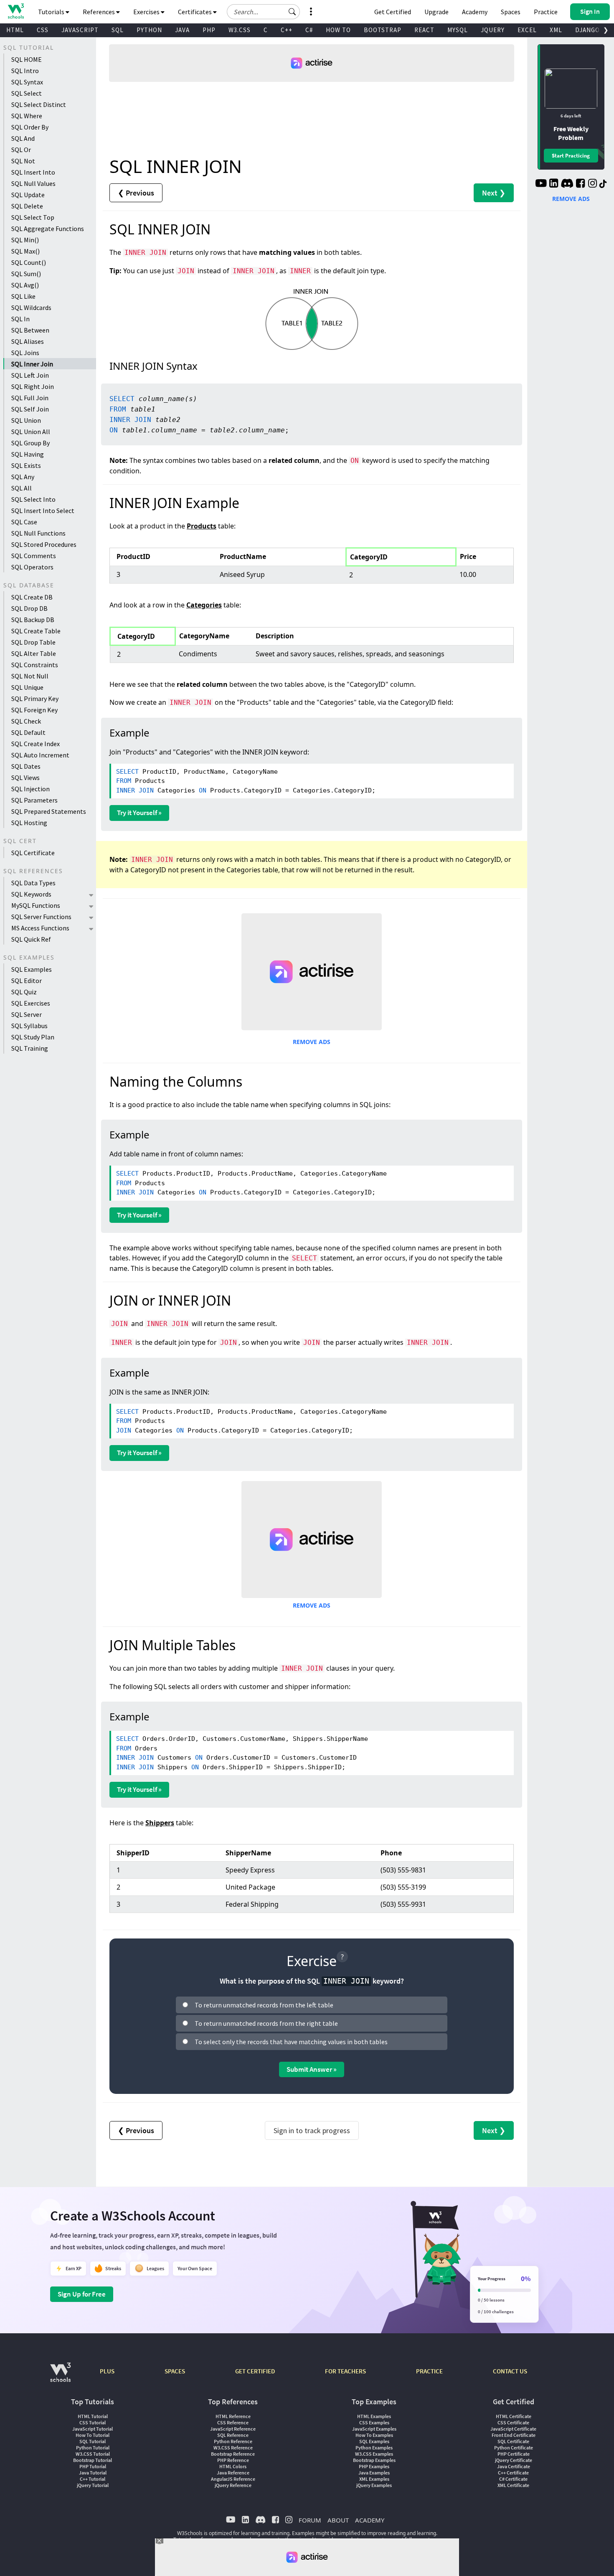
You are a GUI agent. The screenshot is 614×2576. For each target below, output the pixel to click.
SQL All (22, 488)
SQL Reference (233, 2435)
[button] (292, 12)
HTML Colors (233, 2466)
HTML (15, 30)
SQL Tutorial (93, 2441)
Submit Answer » (312, 2069)
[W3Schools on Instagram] (592, 184)
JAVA (182, 30)
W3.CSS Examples (374, 2454)
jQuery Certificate (514, 2460)
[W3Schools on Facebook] (580, 184)
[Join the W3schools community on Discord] (567, 184)
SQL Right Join (33, 386)
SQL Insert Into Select (43, 511)
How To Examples (374, 2435)
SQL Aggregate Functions (48, 229)
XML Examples (374, 2479)
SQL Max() (25, 251)
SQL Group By (30, 443)
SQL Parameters (34, 800)
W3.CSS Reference (233, 2448)
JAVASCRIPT (80, 30)
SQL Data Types (33, 883)
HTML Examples (374, 2416)
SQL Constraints (35, 665)
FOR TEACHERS (345, 2371)
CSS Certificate (513, 2422)
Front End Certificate (514, 2435)
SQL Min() (25, 240)
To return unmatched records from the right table (266, 2023)
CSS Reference (233, 2422)
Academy (475, 12)
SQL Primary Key (35, 699)
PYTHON (149, 30)
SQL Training (30, 1048)
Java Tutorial (93, 2473)
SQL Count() (29, 262)
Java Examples (374, 2473)
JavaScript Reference (233, 2429)
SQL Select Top (33, 217)
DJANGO (587, 30)
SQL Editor (27, 981)
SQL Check (26, 721)
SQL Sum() (26, 274)
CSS (43, 30)
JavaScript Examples (374, 2429)
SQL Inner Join (32, 364)
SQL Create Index (36, 744)
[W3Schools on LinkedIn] (554, 184)
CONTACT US (510, 2371)
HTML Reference (233, 2416)
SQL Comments (34, 556)
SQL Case (24, 522)
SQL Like (23, 296)
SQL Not (23, 161)
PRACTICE (429, 2371)
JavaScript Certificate (513, 2429)
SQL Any (23, 477)
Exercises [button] (147, 12)
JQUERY (493, 30)
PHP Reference (233, 2460)
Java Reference (233, 2473)
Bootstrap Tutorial (93, 2460)
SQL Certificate (33, 853)
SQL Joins (25, 353)
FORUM (310, 2520)
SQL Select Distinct (39, 104)
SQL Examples (32, 969)
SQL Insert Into (33, 172)
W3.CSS (240, 30)
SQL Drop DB (29, 608)
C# (309, 30)
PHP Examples (374, 2466)
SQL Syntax (27, 82)
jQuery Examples (374, 2485)
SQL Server (27, 1014)
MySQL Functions (36, 905)
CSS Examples (374, 2422)
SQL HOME (27, 59)
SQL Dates (26, 766)
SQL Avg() (25, 285)
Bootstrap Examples (374, 2460)
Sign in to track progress (312, 2130)
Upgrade (436, 12)
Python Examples (374, 2448)
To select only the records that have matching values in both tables (291, 2042)
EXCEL (527, 30)
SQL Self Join (30, 409)
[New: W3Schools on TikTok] (603, 184)
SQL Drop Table (33, 642)
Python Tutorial (93, 2448)
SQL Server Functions (41, 917)
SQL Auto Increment (40, 755)
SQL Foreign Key (34, 710)
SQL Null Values (33, 183)
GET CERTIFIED (255, 2371)
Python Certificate (514, 2448)
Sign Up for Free (82, 2294)
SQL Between (30, 330)
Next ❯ (494, 193)
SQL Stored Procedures (44, 544)
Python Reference (233, 2441)
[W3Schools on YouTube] (541, 184)
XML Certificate (513, 2485)
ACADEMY (370, 2520)
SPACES (175, 2371)
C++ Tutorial (93, 2479)
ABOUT (338, 2520)
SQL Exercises (31, 1003)
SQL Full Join (30, 398)
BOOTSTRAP (383, 30)
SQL (118, 30)
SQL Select (27, 93)
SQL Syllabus (29, 1026)
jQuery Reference (233, 2485)
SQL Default (28, 732)
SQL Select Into (33, 499)
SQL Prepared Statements (49, 811)
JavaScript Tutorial (93, 2429)
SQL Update (28, 195)
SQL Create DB (32, 597)
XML (556, 30)
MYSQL (458, 30)
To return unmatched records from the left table (264, 2005)
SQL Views (25, 777)
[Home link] (16, 11)
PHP (209, 30)
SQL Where (27, 116)
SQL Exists (26, 465)
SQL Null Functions (38, 533)
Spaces (511, 12)
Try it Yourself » (139, 813)
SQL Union (26, 420)
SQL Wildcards (31, 307)
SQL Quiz (24, 992)
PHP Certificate (514, 2454)
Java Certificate (514, 2466)
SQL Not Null (30, 676)
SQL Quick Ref (31, 939)
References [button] (99, 12)
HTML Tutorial (93, 2416)
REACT (424, 30)
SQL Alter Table (34, 653)
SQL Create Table (36, 631)
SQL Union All (31, 432)
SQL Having (28, 454)
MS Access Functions (40, 928)
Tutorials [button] (52, 12)
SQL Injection (30, 789)
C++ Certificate (513, 2473)
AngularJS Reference (233, 2479)
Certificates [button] (195, 12)
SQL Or (21, 150)
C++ (287, 30)
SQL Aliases (28, 341)
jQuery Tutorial (93, 2485)
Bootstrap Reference (233, 2454)
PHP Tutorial (93, 2466)
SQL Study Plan (33, 1037)
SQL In (20, 319)
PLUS (107, 2371)
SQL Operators (32, 567)
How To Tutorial (93, 2435)
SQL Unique (27, 687)
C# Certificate (513, 2479)
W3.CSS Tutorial (93, 2454)
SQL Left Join (30, 375)
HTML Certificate (514, 2416)
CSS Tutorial (93, 2422)
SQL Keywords (31, 894)
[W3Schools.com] (60, 2377)
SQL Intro (25, 71)
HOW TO (338, 30)
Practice (546, 12)
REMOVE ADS (312, 1042)
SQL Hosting (29, 823)
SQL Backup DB (33, 620)
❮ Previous (136, 193)
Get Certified (393, 12)
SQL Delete (27, 206)
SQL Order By (30, 127)
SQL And (23, 138)
